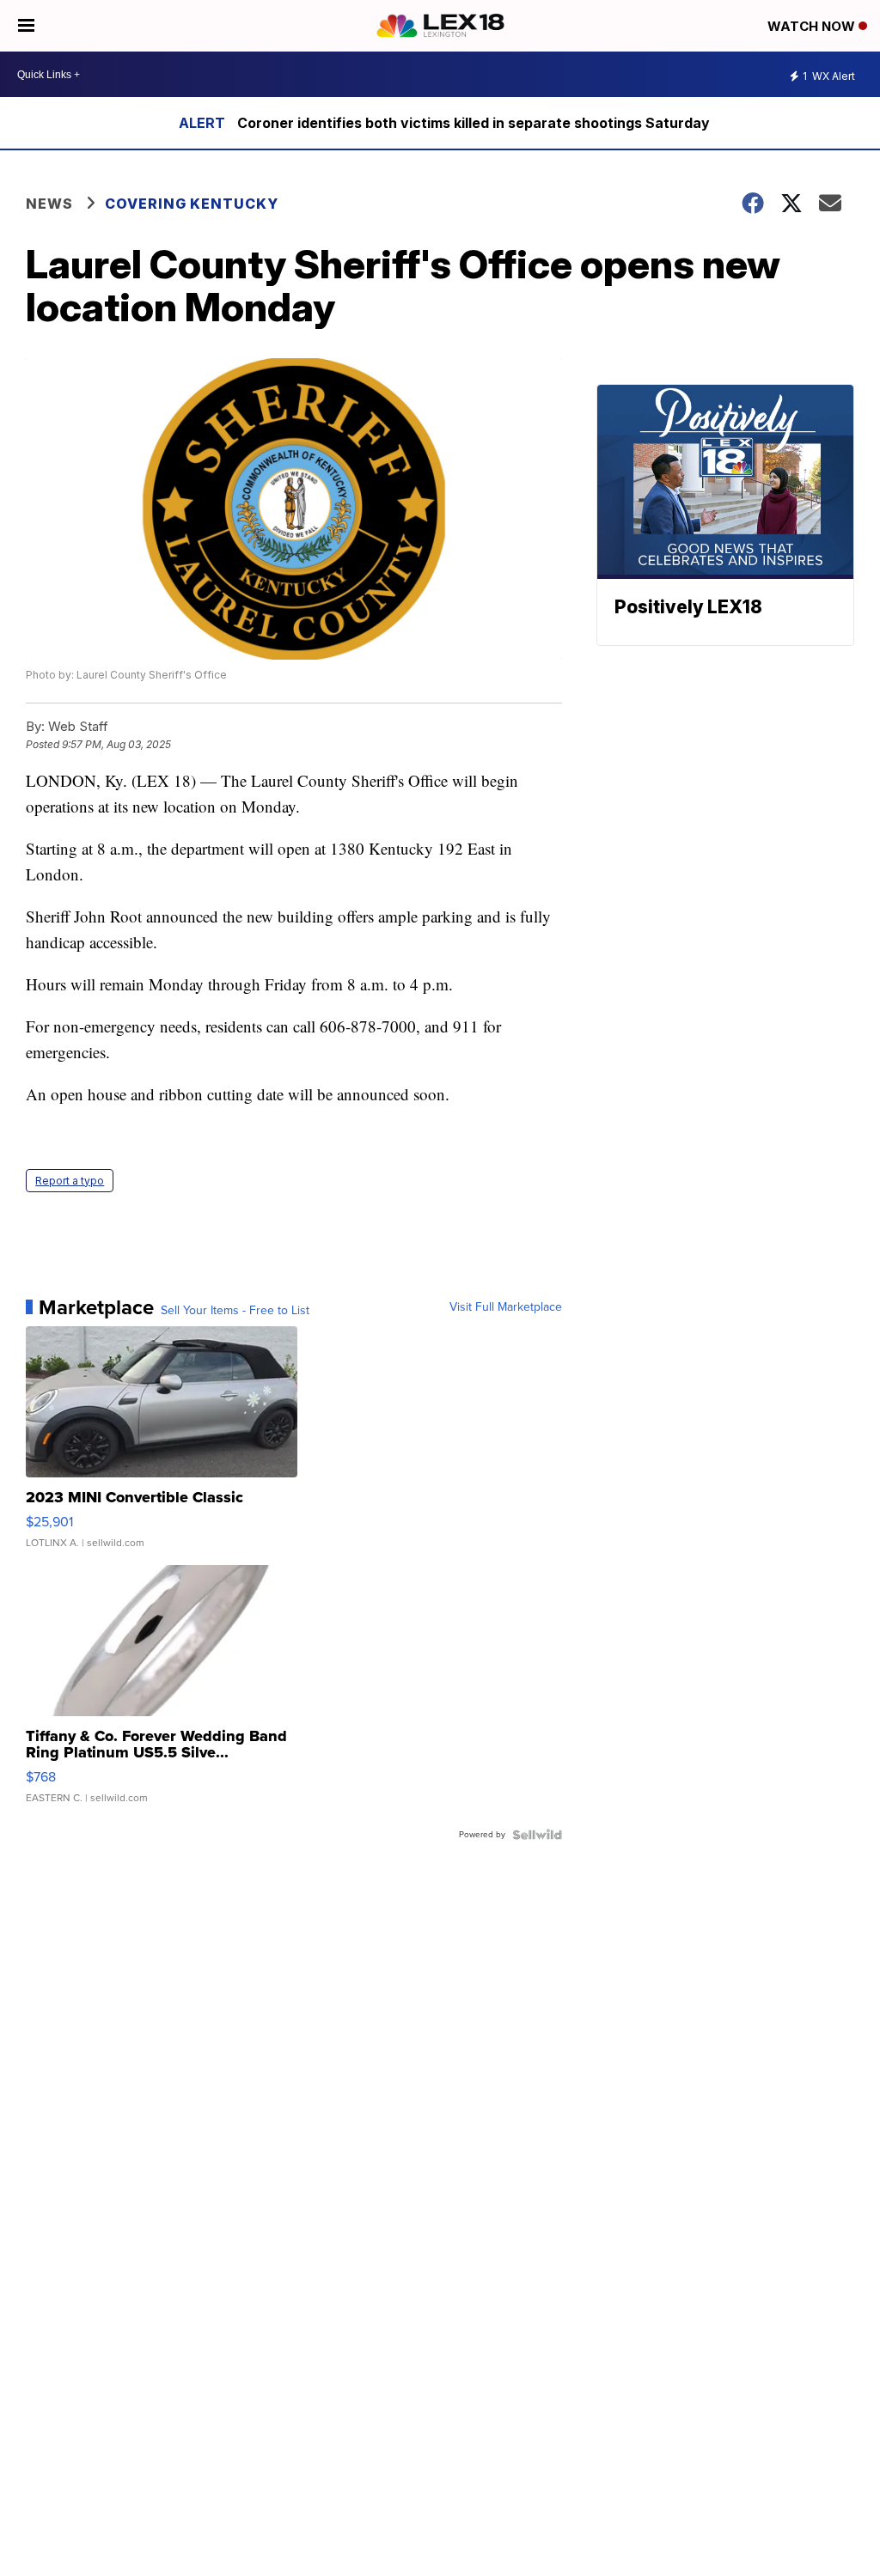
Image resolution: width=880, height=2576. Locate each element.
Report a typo (70, 1181)
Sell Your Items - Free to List (235, 1311)
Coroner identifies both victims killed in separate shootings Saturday (474, 123)
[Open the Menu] (26, 26)
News (49, 204)
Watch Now (813, 26)
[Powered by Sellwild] (537, 1835)
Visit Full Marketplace (506, 1307)
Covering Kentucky (192, 204)
